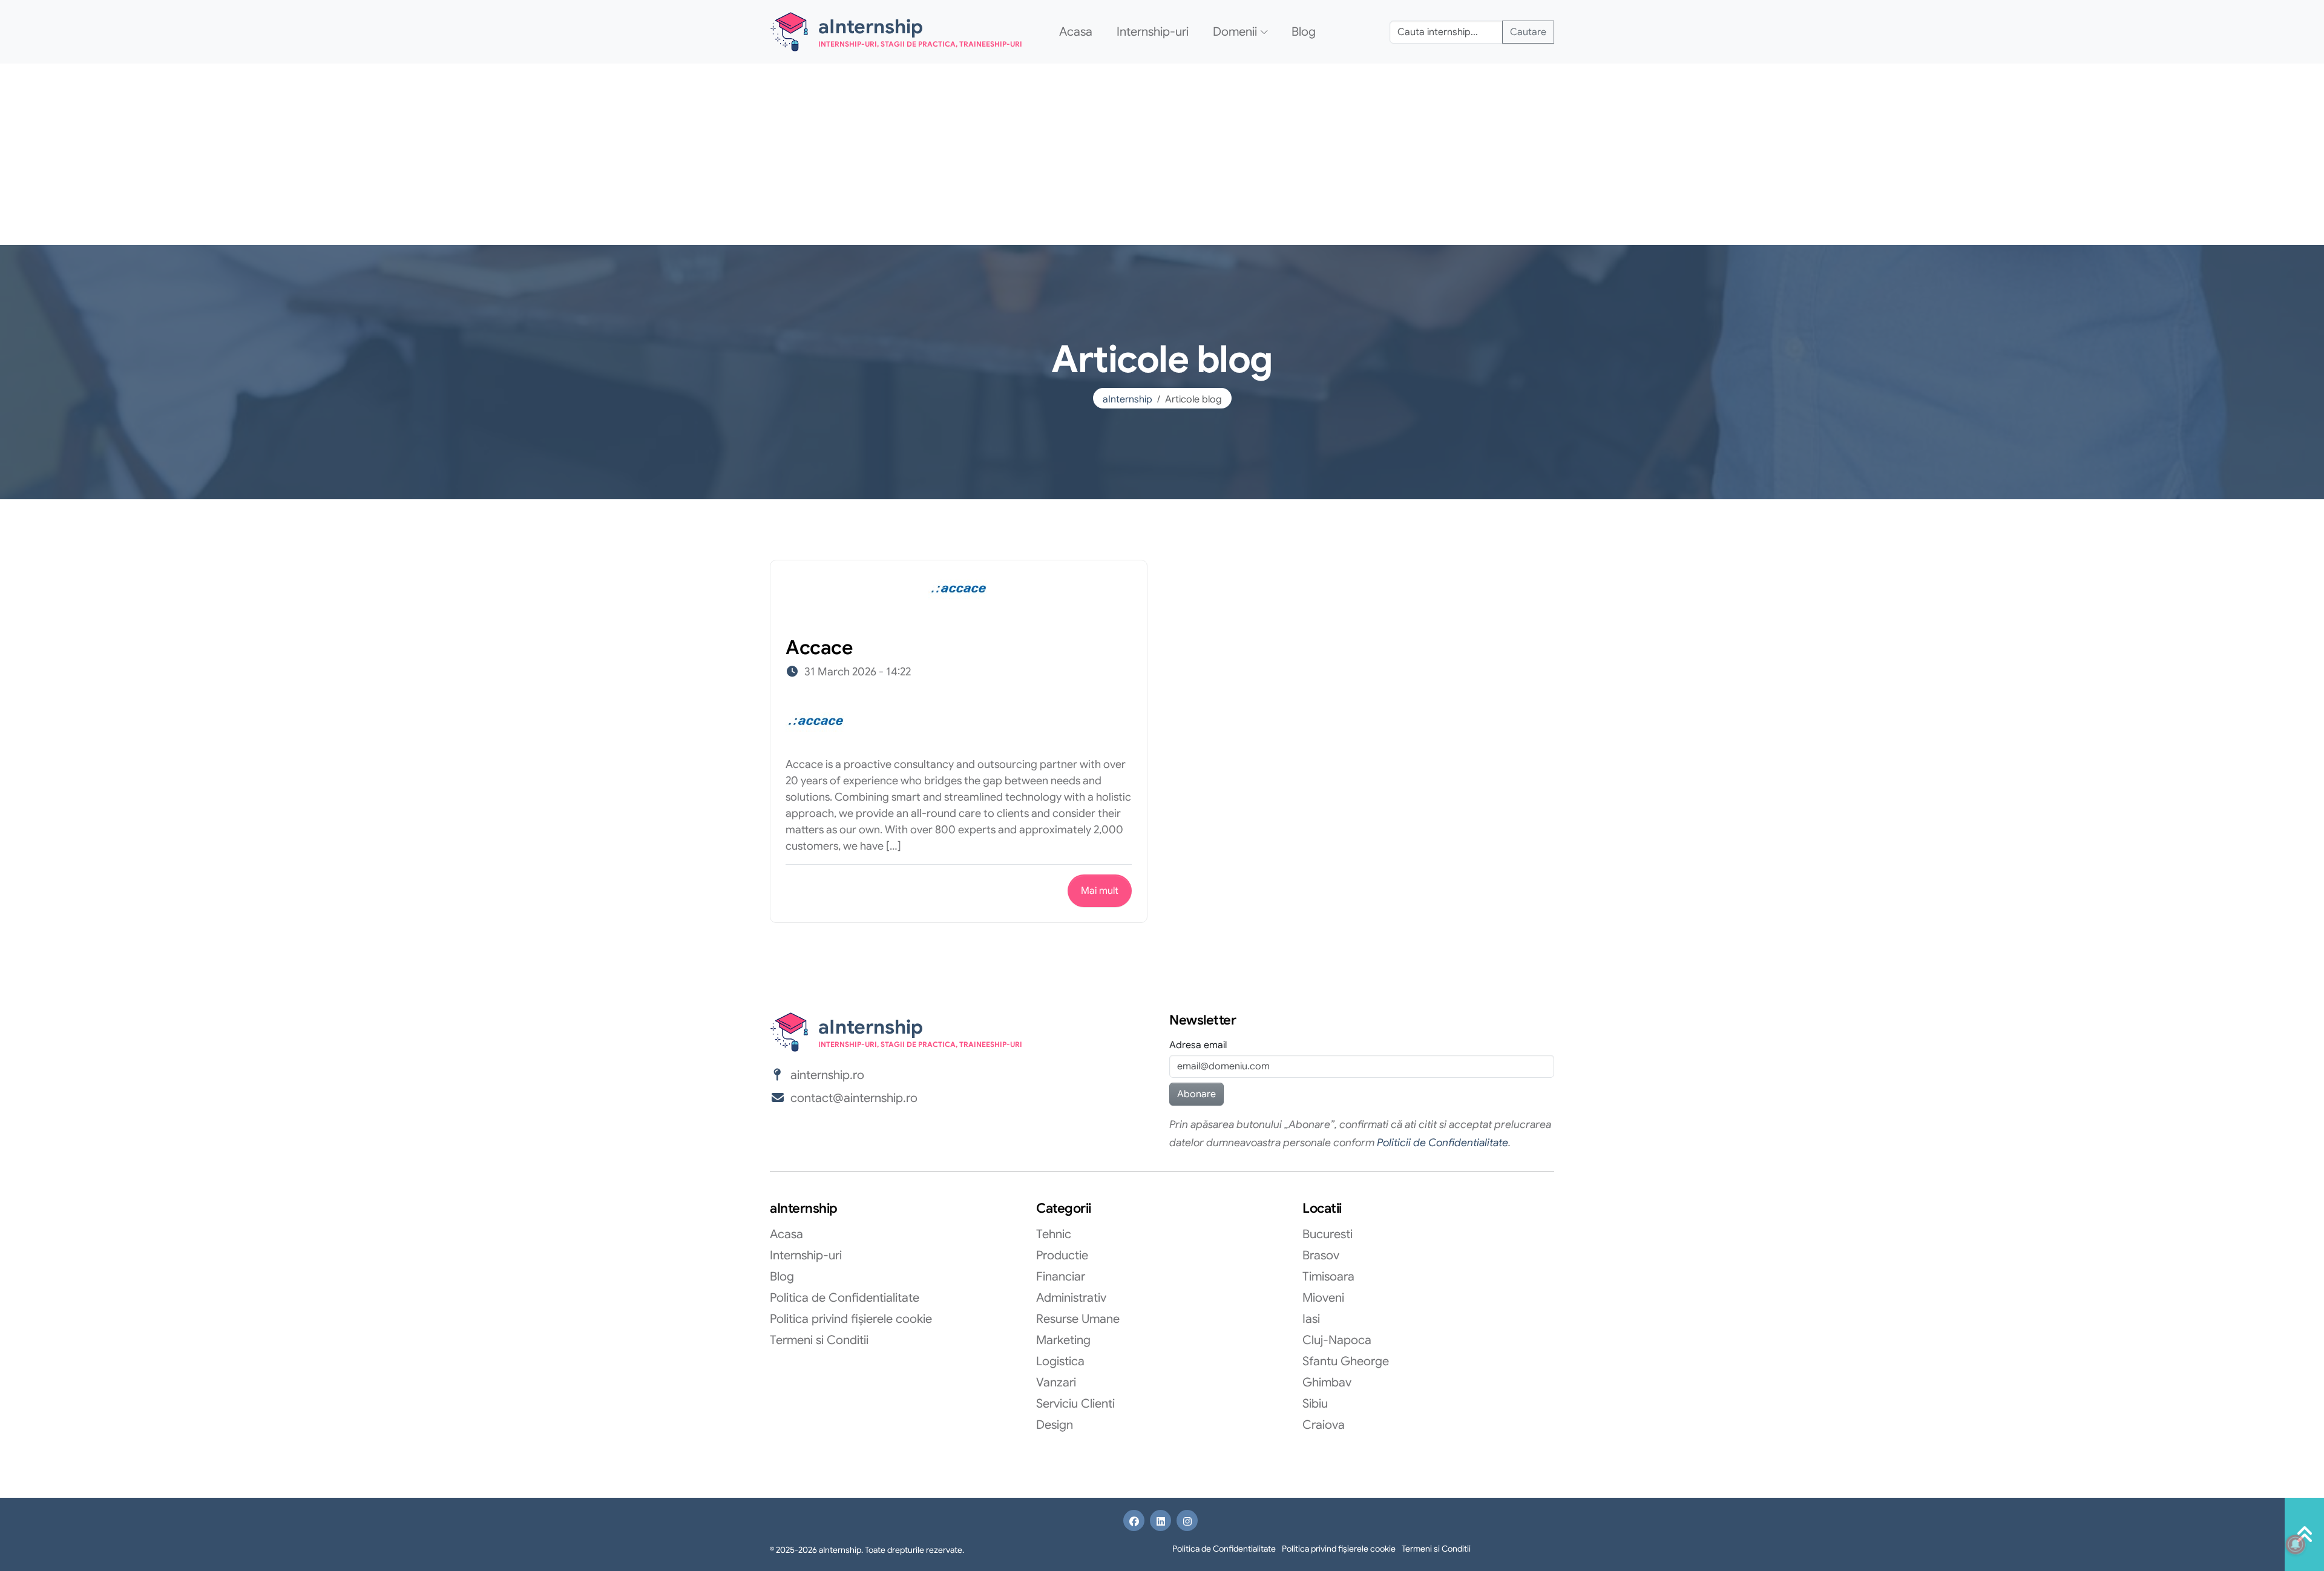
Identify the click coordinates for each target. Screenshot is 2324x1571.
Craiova (1324, 1425)
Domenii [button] (1235, 32)
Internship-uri (1153, 32)
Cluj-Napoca (1337, 1340)
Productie (1062, 1255)
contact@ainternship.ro (854, 1098)
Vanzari (1056, 1382)
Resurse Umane (1078, 1319)
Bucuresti (1328, 1234)
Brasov (1321, 1255)
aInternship (1128, 399)
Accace (819, 648)
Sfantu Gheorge (1346, 1361)
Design (1055, 1425)
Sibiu (1315, 1404)
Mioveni (1323, 1298)
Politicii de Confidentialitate (1443, 1143)
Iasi (1311, 1319)
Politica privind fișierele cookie (851, 1319)
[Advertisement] (1162, 154)
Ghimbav (1327, 1382)
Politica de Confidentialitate (845, 1298)
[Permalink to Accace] (959, 591)
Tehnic (1054, 1234)
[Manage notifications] (2296, 1544)
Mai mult (1100, 891)
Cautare (1528, 32)
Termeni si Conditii (819, 1340)
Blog (1304, 32)
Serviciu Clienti (1075, 1404)
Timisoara (1328, 1277)
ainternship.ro (827, 1075)
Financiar (1061, 1277)
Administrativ (1071, 1298)
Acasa (1076, 32)
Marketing (1063, 1340)
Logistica (1060, 1361)
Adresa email (1198, 1045)
